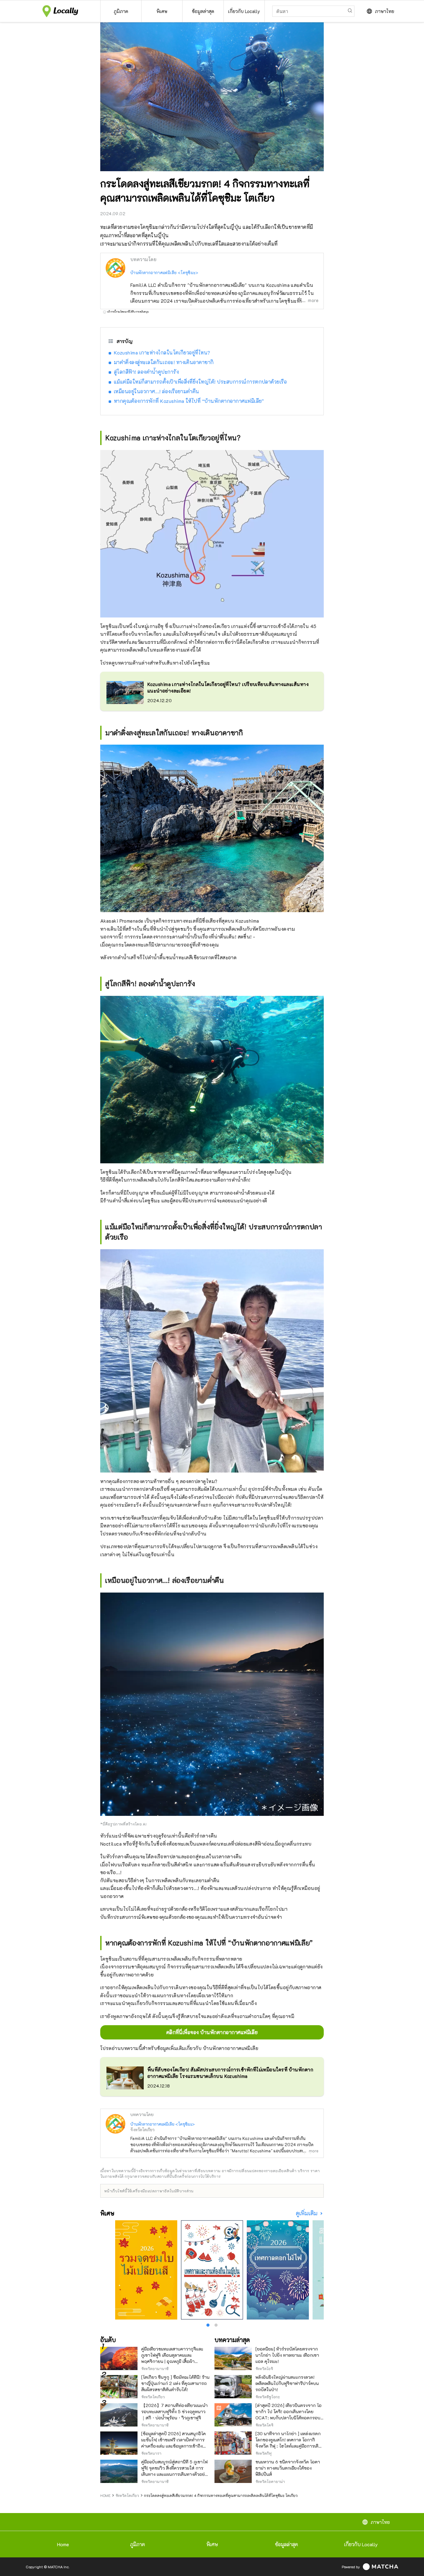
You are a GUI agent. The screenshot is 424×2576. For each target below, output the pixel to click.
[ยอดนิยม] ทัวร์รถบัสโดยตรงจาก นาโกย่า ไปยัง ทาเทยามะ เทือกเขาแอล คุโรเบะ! (287, 2355)
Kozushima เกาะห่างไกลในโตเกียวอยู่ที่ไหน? (162, 352)
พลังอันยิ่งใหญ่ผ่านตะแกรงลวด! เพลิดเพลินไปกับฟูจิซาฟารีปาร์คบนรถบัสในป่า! (287, 2383)
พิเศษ (212, 2544)
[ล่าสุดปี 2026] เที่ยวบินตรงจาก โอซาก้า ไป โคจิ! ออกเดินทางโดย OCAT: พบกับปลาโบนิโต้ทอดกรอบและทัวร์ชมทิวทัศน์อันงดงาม (289, 2415)
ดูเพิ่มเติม (307, 2213)
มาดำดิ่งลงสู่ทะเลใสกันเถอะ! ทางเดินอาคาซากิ (164, 362)
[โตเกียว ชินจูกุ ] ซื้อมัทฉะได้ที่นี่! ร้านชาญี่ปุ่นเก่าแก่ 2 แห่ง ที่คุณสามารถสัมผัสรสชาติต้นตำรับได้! (175, 2383)
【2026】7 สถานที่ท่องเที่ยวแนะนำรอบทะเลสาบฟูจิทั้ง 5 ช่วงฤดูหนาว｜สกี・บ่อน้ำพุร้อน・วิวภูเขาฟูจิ (174, 2411)
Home (63, 2544)
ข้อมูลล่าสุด (286, 2544)
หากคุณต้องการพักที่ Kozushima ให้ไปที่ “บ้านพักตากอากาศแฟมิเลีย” (189, 401)
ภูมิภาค (138, 2544)
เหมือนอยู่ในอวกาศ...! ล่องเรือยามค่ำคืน (157, 391)
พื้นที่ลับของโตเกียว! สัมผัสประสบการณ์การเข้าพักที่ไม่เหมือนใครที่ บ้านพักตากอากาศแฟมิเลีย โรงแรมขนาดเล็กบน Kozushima (230, 2073)
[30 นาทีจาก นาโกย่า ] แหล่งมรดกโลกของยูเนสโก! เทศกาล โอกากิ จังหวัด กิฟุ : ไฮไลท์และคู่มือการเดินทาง (288, 2443)
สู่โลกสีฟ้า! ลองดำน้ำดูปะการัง (146, 372)
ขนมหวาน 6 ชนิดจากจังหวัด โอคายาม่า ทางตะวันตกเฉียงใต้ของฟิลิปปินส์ (288, 2468)
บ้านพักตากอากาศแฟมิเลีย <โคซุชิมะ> (164, 272)
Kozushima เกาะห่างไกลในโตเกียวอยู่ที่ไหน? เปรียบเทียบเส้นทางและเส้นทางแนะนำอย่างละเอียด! (228, 687)
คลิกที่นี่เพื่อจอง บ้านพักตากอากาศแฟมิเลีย (212, 2032)
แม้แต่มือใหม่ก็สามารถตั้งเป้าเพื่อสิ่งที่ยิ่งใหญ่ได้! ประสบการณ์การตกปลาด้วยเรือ (200, 382)
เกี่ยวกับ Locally (361, 2544)
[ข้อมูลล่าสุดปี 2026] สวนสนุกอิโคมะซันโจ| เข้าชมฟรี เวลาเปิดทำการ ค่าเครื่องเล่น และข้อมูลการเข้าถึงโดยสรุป (174, 2443)
